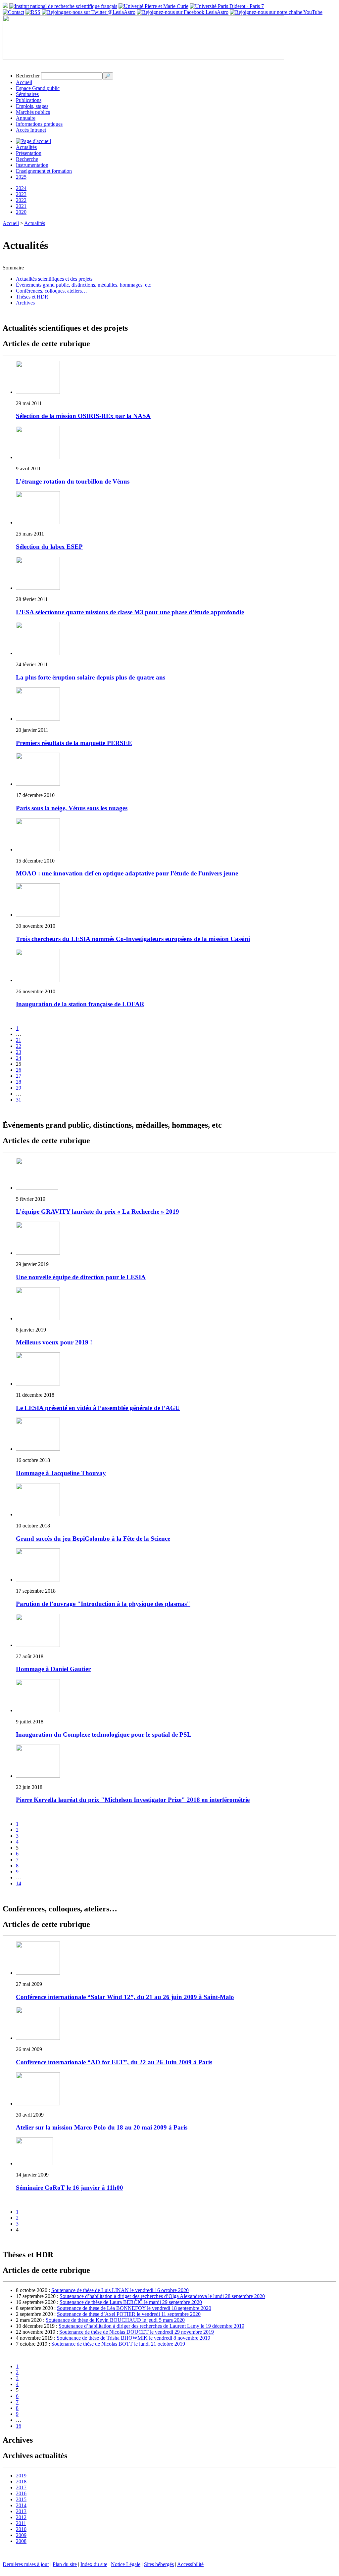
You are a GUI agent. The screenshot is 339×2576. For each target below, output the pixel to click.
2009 (21, 2535)
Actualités (26, 147)
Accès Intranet (31, 130)
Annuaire (26, 118)
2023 (21, 194)
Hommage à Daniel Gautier (53, 1669)
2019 (21, 2476)
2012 (21, 2517)
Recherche (27, 159)
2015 (21, 2499)
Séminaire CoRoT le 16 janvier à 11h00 (70, 2188)
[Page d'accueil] (33, 141)
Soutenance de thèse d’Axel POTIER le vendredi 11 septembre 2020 (129, 2314)
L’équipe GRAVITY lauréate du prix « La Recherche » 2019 (97, 1212)
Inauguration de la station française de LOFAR (80, 1004)
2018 (21, 2482)
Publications (29, 100)
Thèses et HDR (32, 297)
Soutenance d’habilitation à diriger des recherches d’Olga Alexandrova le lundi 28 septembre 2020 (162, 2296)
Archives (25, 303)
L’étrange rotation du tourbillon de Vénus (73, 481)
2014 (21, 2505)
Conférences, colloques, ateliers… (51, 291)
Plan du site (65, 2564)
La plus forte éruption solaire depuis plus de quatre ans (91, 677)
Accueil (24, 82)
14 (19, 1883)
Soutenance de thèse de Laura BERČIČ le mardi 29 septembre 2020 (131, 2302)
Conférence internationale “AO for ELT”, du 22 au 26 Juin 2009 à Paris (114, 2062)
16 (19, 2426)
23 (19, 1052)
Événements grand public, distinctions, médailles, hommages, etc (83, 285)
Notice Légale (126, 2564)
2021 (21, 206)
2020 (21, 212)
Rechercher (28, 76)
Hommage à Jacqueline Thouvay (61, 1473)
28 (19, 1082)
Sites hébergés (159, 2564)
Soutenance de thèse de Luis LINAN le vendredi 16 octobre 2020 (120, 2290)
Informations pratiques (39, 124)
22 (19, 1046)
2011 (21, 2523)
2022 (21, 200)
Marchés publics (33, 112)
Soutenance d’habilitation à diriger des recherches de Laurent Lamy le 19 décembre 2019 (151, 2326)
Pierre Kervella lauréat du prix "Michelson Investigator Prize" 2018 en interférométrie (133, 1800)
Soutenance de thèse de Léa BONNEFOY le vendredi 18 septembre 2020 (134, 2308)
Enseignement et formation (44, 171)
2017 (21, 2487)
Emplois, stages (32, 106)
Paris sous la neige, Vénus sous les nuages (72, 808)
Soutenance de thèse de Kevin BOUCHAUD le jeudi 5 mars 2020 (115, 2320)
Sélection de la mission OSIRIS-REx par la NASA (83, 416)
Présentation (29, 153)
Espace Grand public (38, 88)
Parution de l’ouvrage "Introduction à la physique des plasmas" (103, 1604)
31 (19, 1100)
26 (19, 1070)
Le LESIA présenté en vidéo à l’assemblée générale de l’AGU (98, 1408)
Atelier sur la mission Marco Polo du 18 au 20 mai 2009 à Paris (102, 2127)
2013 (21, 2511)
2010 (21, 2529)
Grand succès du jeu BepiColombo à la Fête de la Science (93, 1539)
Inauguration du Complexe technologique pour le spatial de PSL (104, 1734)
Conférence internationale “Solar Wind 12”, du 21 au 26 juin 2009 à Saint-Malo (125, 1997)
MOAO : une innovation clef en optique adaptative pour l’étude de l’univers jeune (127, 873)
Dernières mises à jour (26, 2564)
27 (19, 1076)
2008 (21, 2541)
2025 (21, 177)
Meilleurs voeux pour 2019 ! (54, 1342)
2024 (21, 188)
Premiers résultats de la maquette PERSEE (74, 743)
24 (19, 1058)
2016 (21, 2493)
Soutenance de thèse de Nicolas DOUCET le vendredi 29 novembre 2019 (137, 2332)
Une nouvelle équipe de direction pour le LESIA (81, 1277)
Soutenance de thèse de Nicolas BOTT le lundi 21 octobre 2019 (118, 2344)
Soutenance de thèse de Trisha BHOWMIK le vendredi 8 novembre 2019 (133, 2338)
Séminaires (27, 94)
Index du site (94, 2564)
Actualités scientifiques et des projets (54, 279)
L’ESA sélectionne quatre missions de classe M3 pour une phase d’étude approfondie (130, 612)
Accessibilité (190, 2564)
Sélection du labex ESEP (49, 547)
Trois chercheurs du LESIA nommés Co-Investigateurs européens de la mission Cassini (133, 939)
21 (19, 1040)
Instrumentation (32, 165)
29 (19, 1088)
